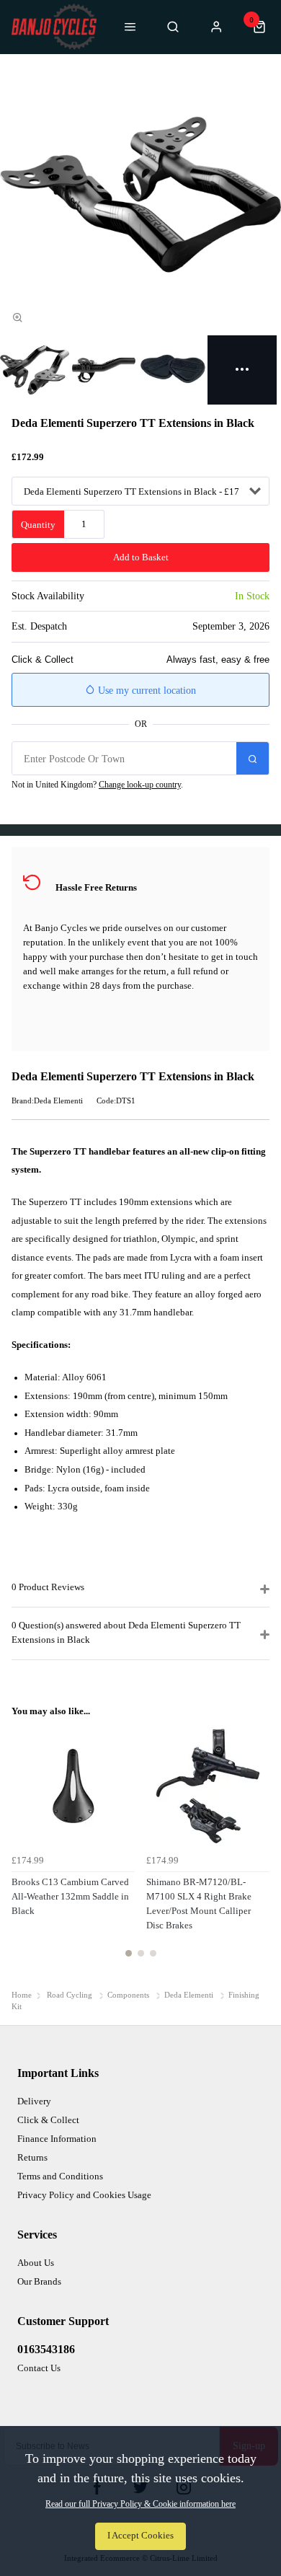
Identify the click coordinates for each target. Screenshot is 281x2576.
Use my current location (146, 691)
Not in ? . (97, 785)
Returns (32, 2157)
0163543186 (46, 2349)
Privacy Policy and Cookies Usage (84, 2195)
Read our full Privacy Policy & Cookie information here (140, 2504)
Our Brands (39, 2281)
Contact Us (39, 2368)
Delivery (34, 2101)
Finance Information (57, 2139)
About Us (36, 2263)
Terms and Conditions (60, 2176)
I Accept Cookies (140, 2536)
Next (257, 1849)
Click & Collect (48, 2120)
